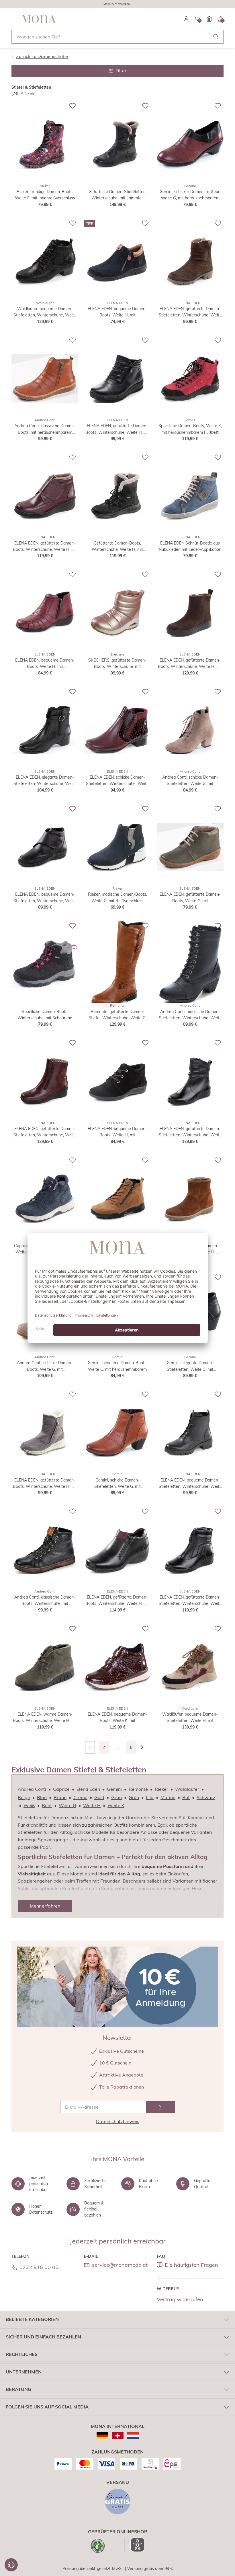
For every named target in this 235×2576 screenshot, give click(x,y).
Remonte (138, 1789)
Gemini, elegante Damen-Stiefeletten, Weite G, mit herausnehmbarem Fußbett (190, 1366)
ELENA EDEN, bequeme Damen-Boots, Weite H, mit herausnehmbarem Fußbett (117, 312)
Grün (134, 1797)
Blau (42, 1797)
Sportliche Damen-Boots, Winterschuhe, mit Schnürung (45, 1015)
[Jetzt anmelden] (160, 2107)
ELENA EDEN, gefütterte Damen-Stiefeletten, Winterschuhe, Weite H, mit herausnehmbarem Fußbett (190, 312)
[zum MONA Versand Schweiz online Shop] (118, 2436)
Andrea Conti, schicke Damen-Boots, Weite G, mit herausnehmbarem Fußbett (45, 1366)
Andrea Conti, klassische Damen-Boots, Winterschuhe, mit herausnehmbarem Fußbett (45, 1601)
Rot (186, 1797)
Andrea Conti (32, 1789)
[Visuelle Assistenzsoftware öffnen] (135, 2545)
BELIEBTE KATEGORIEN (32, 2319)
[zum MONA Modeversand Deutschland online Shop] (102, 2436)
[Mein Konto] (186, 19)
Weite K (116, 1805)
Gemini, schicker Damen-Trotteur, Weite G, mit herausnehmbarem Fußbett (190, 195)
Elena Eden (88, 1789)
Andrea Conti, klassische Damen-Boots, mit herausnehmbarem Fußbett (45, 429)
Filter (121, 71)
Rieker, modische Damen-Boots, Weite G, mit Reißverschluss (117, 897)
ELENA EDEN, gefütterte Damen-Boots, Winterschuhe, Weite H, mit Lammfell (45, 547)
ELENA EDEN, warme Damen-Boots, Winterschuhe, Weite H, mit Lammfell (45, 1718)
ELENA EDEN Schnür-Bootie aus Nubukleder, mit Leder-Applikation (190, 546)
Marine (168, 1797)
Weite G (67, 1805)
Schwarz (206, 1797)
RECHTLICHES (22, 2354)
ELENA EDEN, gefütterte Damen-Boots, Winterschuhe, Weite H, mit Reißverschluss (117, 429)
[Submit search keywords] (216, 37)
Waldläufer (187, 1789)
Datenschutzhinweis (118, 2121)
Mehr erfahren (45, 1906)
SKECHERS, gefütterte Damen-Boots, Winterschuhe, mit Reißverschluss (117, 664)
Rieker (161, 1789)
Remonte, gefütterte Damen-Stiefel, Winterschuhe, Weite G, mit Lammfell (117, 1015)
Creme (80, 1797)
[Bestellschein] (209, 19)
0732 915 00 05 (39, 2267)
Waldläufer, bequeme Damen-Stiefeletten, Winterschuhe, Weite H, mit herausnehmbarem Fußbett (45, 312)
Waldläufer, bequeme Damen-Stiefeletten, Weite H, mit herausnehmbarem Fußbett (190, 1718)
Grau (116, 1797)
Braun (60, 1797)
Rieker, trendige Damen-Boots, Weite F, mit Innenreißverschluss (45, 195)
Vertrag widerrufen (180, 2299)
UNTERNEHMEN (24, 2372)
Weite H (92, 1805)
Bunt (47, 1805)
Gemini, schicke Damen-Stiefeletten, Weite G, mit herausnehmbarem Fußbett (117, 1484)
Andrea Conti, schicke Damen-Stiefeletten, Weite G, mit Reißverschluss (190, 781)
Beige (24, 1797)
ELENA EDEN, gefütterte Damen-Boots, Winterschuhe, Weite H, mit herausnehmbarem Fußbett (45, 1484)
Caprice (61, 1789)
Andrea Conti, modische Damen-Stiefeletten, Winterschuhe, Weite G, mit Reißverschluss (190, 1015)
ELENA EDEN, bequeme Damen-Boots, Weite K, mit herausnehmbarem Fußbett (117, 1718)
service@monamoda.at (120, 2265)
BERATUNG (18, 2389)
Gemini (114, 1789)
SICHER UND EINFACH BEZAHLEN (43, 2337)
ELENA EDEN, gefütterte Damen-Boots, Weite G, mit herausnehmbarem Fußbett (190, 898)
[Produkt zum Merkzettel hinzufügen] (73, 106)
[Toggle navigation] (14, 19)
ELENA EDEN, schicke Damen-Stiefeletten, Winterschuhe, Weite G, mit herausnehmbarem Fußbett (117, 781)
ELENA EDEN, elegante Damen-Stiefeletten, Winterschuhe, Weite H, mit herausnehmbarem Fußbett (45, 781)
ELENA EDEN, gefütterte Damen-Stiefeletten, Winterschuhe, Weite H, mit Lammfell (45, 1132)
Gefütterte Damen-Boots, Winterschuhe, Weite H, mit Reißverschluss (117, 547)
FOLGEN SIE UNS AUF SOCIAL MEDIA (47, 2407)
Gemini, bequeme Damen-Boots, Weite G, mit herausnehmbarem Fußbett (117, 1366)
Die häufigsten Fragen (191, 2265)
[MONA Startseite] (39, 19)
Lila (150, 1797)
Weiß (29, 1805)
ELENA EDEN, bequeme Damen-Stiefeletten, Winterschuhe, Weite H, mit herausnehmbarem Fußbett (45, 898)
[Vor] (145, 1747)
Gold (99, 1797)
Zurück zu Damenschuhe (42, 56)
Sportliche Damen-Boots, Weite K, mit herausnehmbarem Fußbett (190, 429)
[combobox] (117, 37)
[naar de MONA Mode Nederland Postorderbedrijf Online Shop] (133, 2436)
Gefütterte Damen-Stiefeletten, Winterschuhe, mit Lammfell (117, 195)
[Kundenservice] (11, 2565)
